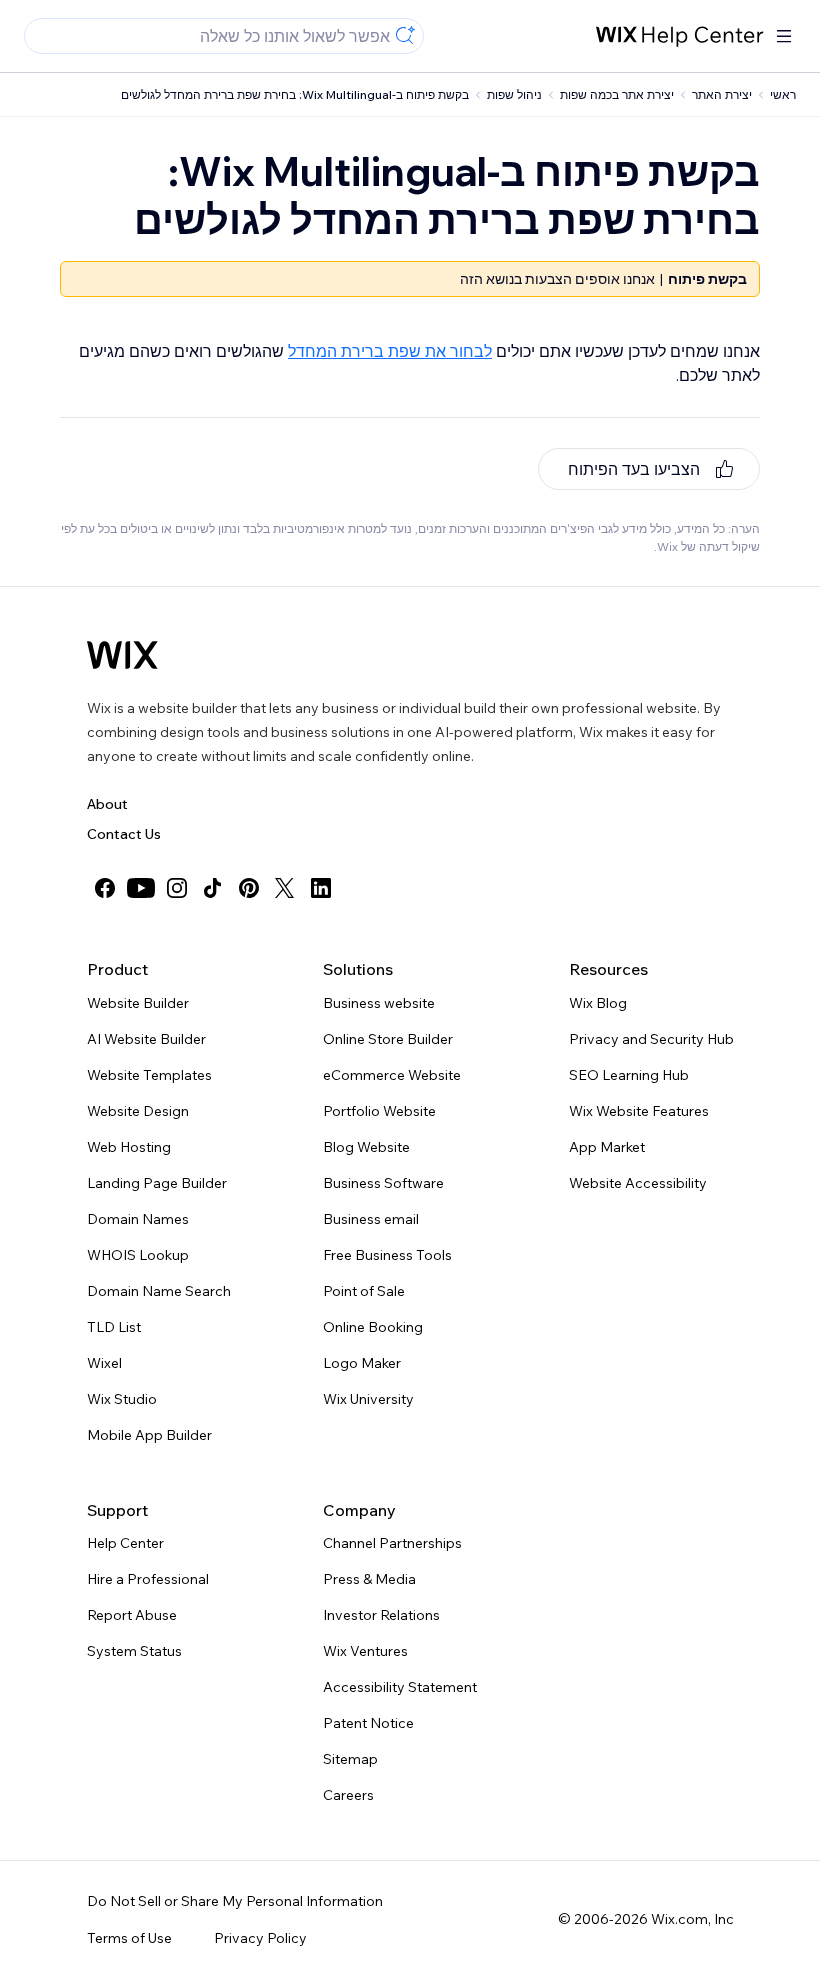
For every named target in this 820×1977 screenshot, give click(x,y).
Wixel (104, 1363)
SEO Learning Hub (629, 1075)
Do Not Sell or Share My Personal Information (235, 1901)
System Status (134, 1651)
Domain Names (138, 1219)
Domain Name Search (159, 1291)
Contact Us (124, 834)
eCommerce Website (392, 1075)
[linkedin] (321, 888)
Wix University (368, 1399)
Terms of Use (129, 1938)
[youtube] (141, 888)
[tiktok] (213, 888)
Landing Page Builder (157, 1183)
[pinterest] (249, 888)
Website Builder (138, 1003)
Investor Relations (381, 1615)
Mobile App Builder (149, 1435)
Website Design (138, 1111)
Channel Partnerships (392, 1543)
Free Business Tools (387, 1255)
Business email (371, 1219)
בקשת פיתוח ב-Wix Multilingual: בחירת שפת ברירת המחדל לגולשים (295, 94)
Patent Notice (368, 1723)
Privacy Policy (260, 1938)
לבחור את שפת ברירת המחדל (390, 351)
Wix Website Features (639, 1111)
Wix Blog (598, 1003)
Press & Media (369, 1579)
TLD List (114, 1327)
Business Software (383, 1183)
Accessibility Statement (400, 1687)
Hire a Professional (148, 1579)
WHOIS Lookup (138, 1255)
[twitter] (285, 888)
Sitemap (350, 1759)
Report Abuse (132, 1615)
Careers (348, 1795)
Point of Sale (364, 1291)
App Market (607, 1147)
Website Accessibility (638, 1183)
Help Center (125, 1543)
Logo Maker (362, 1363)
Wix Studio (122, 1399)
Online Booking (373, 1327)
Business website (379, 1003)
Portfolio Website (379, 1111)
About (107, 804)
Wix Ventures (365, 1651)
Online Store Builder (388, 1039)
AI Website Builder (146, 1039)
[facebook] (105, 888)
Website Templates (149, 1075)
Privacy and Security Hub (651, 1039)
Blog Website (366, 1147)
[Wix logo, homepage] (122, 655)
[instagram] (177, 888)
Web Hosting (129, 1147)
